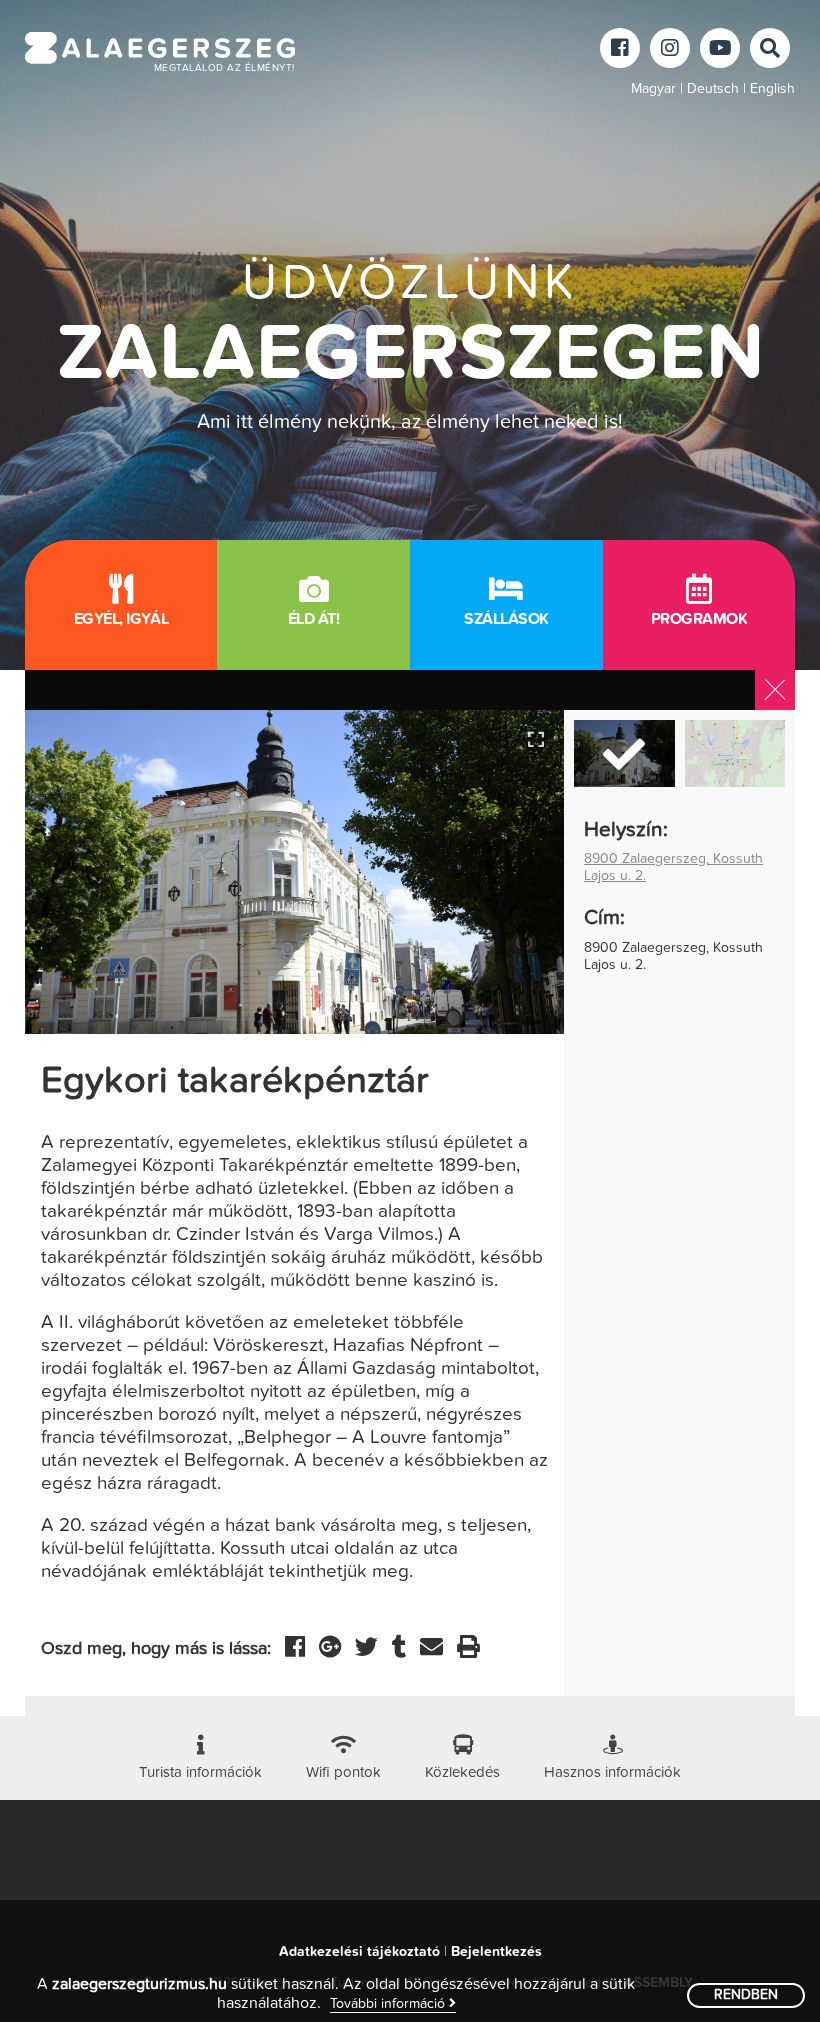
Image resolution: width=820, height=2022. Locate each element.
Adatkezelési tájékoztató (359, 1952)
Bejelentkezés (496, 1952)
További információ (389, 2004)
